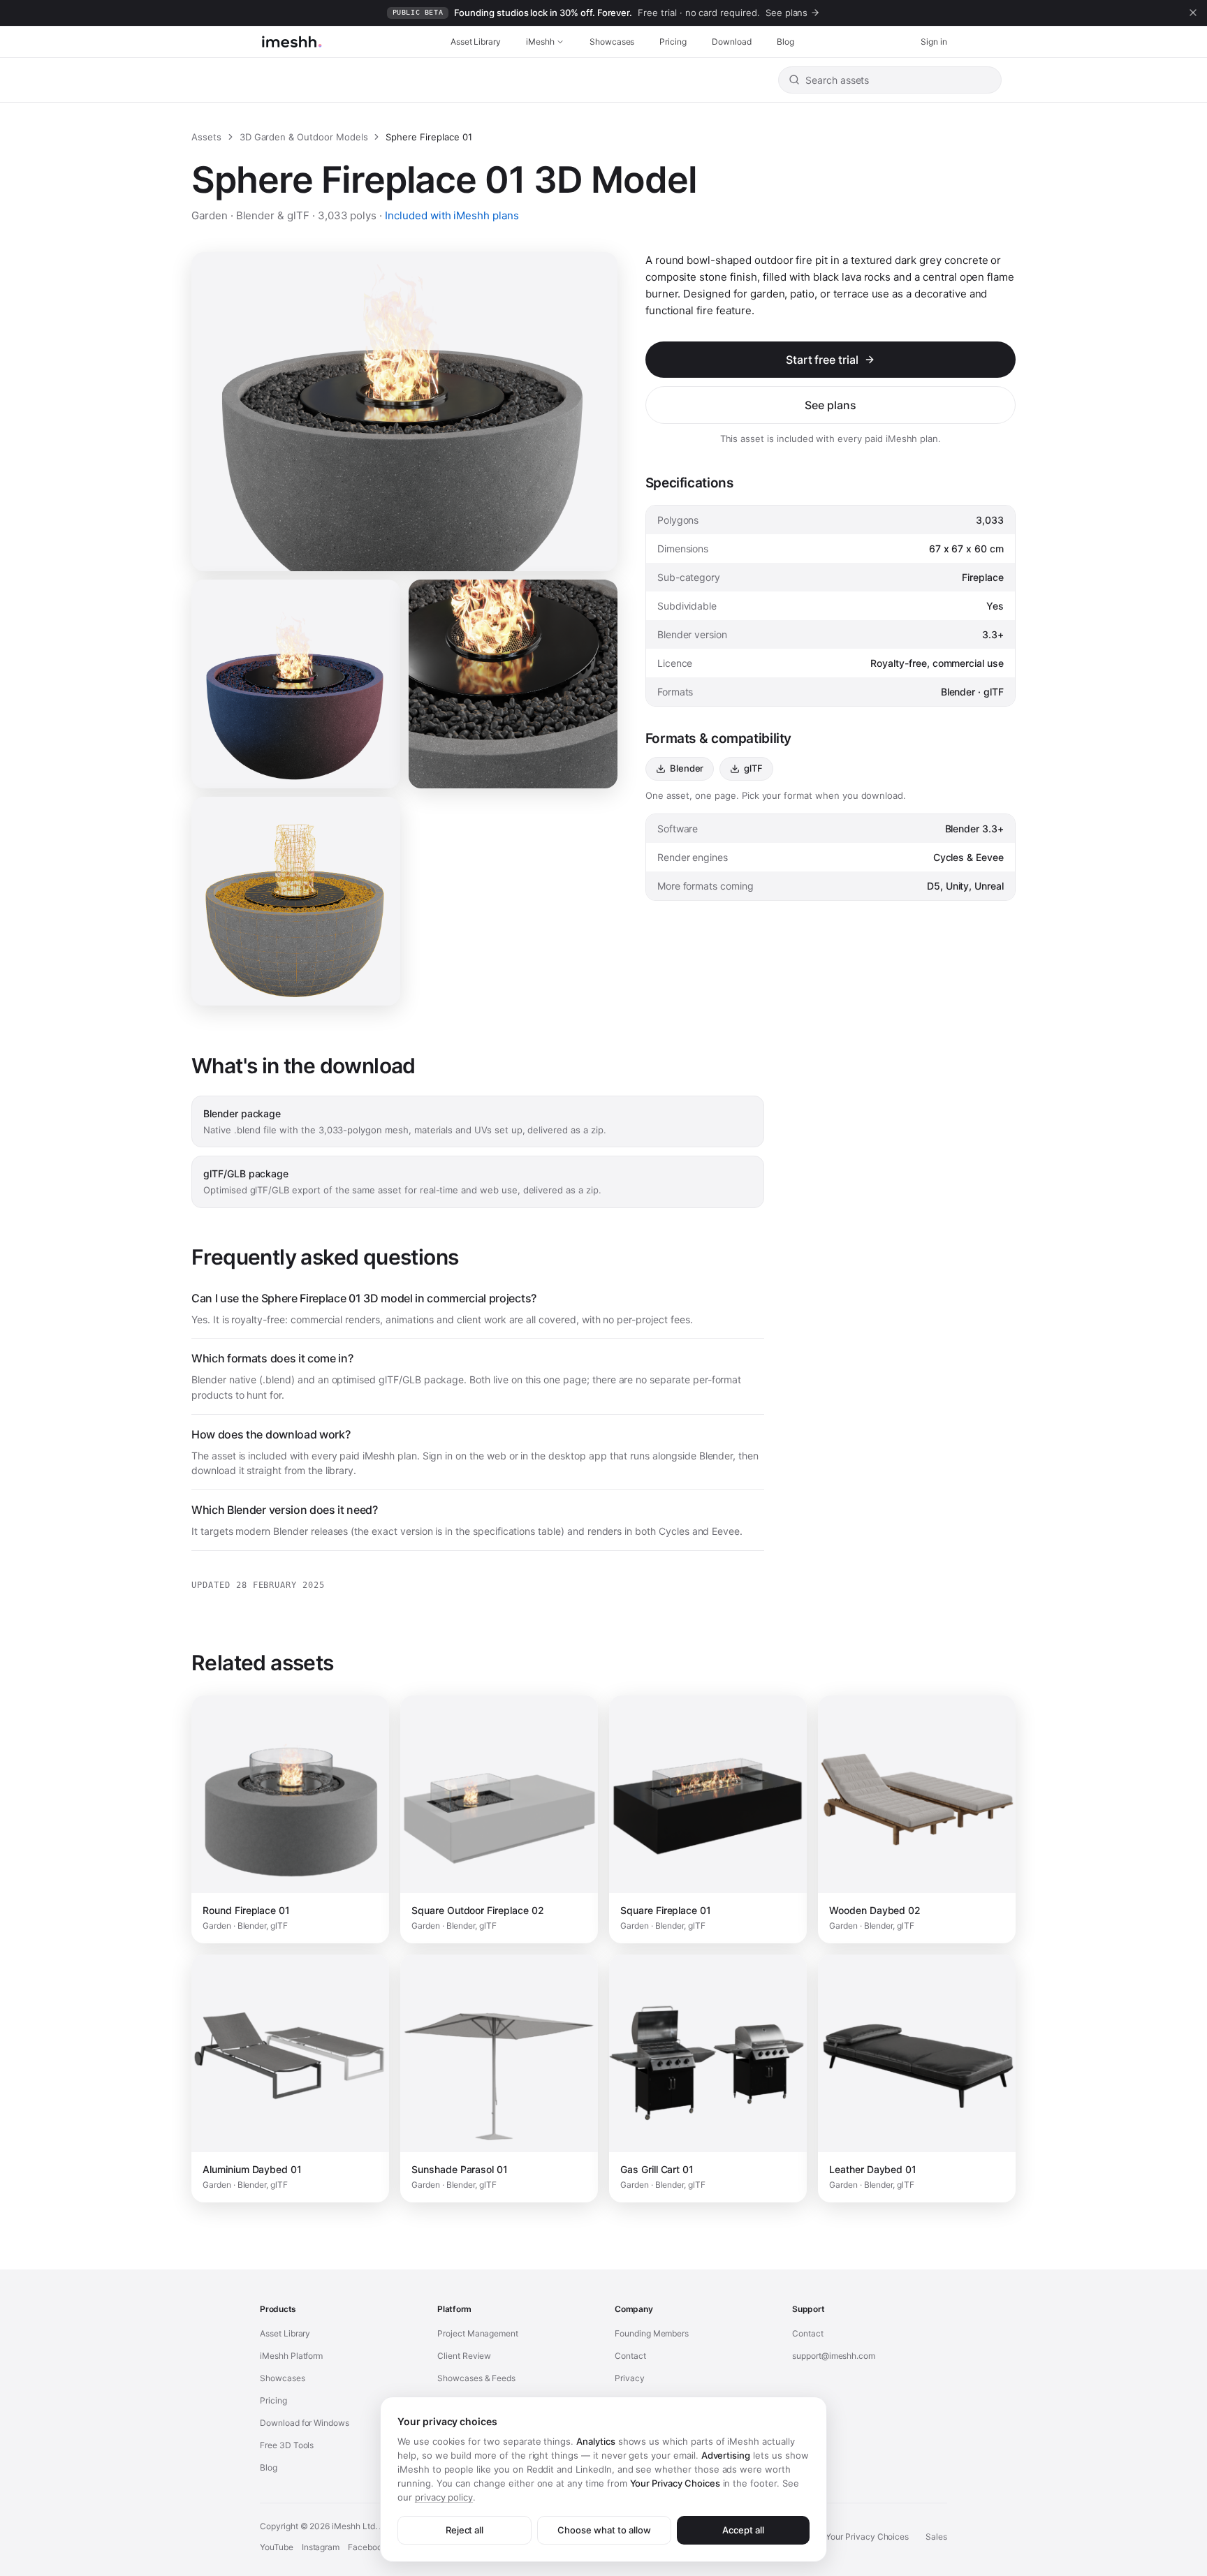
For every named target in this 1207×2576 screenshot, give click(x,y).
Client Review (464, 2356)
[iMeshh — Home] (292, 42)
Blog (785, 42)
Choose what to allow (604, 2530)
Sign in (934, 42)
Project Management (478, 2333)
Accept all (743, 2530)
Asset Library (476, 42)
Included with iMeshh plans (452, 215)
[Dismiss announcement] (1193, 13)
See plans (831, 405)
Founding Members (652, 2333)
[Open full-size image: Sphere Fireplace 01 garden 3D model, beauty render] (513, 684)
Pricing (673, 42)
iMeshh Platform (291, 2356)
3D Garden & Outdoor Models (304, 137)
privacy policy (444, 2497)
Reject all (465, 2530)
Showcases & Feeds (476, 2378)
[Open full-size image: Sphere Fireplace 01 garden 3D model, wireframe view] (296, 901)
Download (732, 42)
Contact (630, 2356)
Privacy (630, 2378)
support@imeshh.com (834, 2356)
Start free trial (822, 360)
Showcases (612, 42)
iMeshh (540, 42)
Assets (206, 137)
